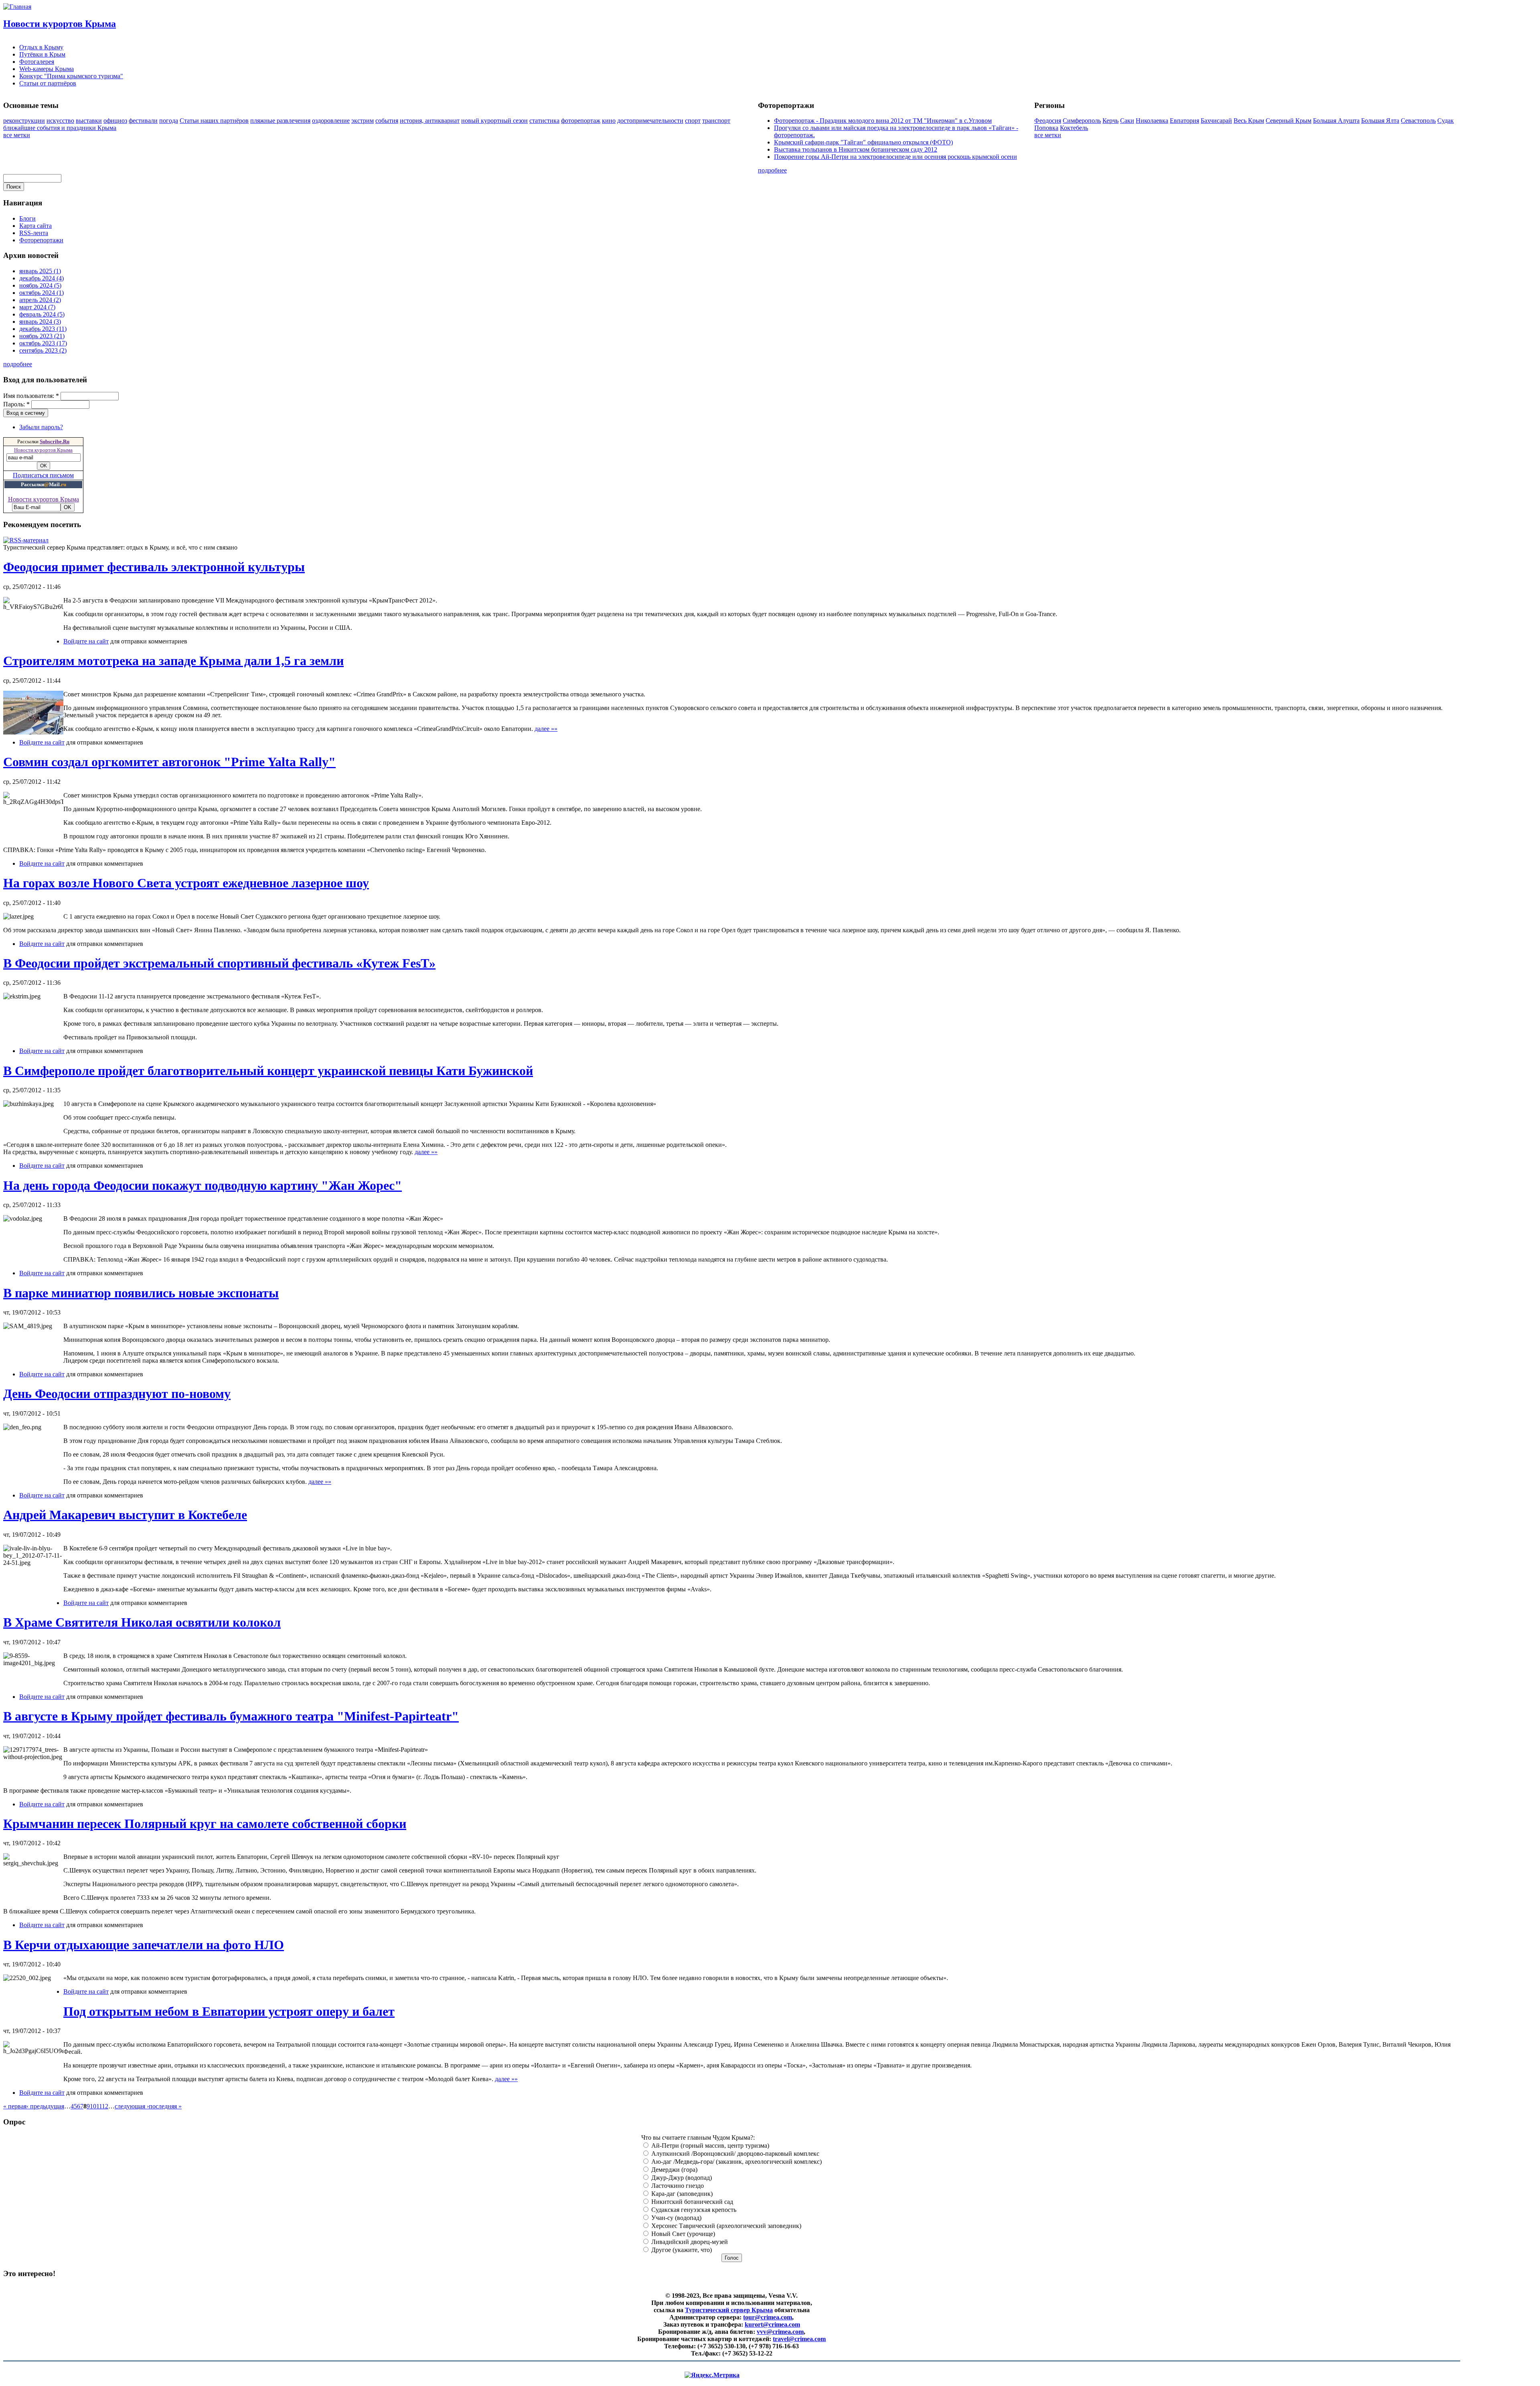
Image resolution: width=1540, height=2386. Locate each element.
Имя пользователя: (31, 396)
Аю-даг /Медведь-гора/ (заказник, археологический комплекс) (736, 2162)
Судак (1446, 121)
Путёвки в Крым (42, 54)
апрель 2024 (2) (40, 300)
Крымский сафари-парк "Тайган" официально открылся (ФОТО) (863, 142)
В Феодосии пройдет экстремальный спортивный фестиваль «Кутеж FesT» (219, 963)
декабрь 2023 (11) (43, 329)
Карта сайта (35, 226)
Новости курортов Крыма (60, 24)
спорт (693, 121)
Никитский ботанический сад (691, 2202)
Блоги (27, 218)
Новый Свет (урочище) (682, 2234)
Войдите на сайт (86, 641)
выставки (89, 121)
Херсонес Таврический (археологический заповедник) (725, 2226)
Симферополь (1082, 121)
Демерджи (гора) (674, 2170)
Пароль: (16, 404)
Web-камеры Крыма (47, 69)
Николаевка (1152, 121)
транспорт (716, 121)
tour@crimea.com (768, 2317)
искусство (60, 121)
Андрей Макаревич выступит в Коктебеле (125, 1515)
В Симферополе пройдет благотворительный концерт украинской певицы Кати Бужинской (268, 1071)
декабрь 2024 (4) (42, 278)
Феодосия (1048, 121)
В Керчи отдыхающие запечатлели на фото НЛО (144, 1945)
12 (105, 2106)
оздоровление (331, 121)
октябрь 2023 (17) (43, 343)
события (387, 121)
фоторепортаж (581, 121)
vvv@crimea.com (780, 2332)
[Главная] (17, 7)
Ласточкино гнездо (677, 2186)
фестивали (143, 121)
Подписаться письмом (43, 475)
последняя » (165, 2106)
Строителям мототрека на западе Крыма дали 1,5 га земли (173, 661)
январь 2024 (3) (40, 322)
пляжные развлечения (280, 121)
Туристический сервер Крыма (729, 2310)
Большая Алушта (1336, 121)
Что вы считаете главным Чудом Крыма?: (698, 2137)
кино (609, 121)
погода (169, 121)
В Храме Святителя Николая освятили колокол (142, 1622)
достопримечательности (650, 121)
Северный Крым (1289, 121)
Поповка (1046, 128)
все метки (17, 135)
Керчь (1110, 121)
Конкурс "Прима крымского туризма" (71, 76)
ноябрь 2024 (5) (40, 285)
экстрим (363, 121)
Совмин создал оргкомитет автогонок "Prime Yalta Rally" (169, 762)
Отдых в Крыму (41, 47)
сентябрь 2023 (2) (43, 350)
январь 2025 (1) (40, 271)
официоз (115, 121)
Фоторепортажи (41, 240)
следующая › (132, 2106)
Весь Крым (1249, 121)
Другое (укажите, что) (681, 2250)
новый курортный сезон (494, 121)
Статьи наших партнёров (214, 121)
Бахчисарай (1216, 121)
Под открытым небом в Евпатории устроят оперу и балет (229, 2011)
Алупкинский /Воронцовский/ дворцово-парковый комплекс (735, 2154)
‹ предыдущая (45, 2106)
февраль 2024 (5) (42, 314)
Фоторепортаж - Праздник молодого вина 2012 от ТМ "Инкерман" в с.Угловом (883, 121)
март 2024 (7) (37, 307)
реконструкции (24, 121)
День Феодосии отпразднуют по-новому (117, 1394)
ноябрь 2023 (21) (42, 336)
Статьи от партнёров (48, 83)
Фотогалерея (37, 62)
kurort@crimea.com (772, 2324)
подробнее (772, 170)
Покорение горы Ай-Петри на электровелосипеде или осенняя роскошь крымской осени (896, 157)
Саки (1127, 121)
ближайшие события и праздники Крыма (60, 128)
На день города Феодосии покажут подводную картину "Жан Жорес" (203, 1185)
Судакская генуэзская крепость (693, 2210)
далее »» (546, 729)
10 (93, 2106)
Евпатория (1184, 121)
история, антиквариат (430, 121)
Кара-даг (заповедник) (681, 2194)
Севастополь (1418, 121)
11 (99, 2106)
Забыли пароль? (41, 427)
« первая (15, 2106)
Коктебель (1074, 128)
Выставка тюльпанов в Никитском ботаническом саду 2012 (856, 149)
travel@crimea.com (799, 2339)
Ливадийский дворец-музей (689, 2242)
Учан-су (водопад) (676, 2218)
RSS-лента (34, 233)
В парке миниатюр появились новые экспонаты (141, 1293)
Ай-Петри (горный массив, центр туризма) (709, 2146)
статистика (544, 121)
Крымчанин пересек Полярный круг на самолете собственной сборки (205, 1824)
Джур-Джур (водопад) (681, 2178)
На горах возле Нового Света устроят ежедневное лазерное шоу (186, 883)
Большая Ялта (1380, 121)
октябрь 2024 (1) (42, 293)
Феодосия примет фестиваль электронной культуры (154, 567)
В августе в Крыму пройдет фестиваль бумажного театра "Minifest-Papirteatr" (231, 1716)
